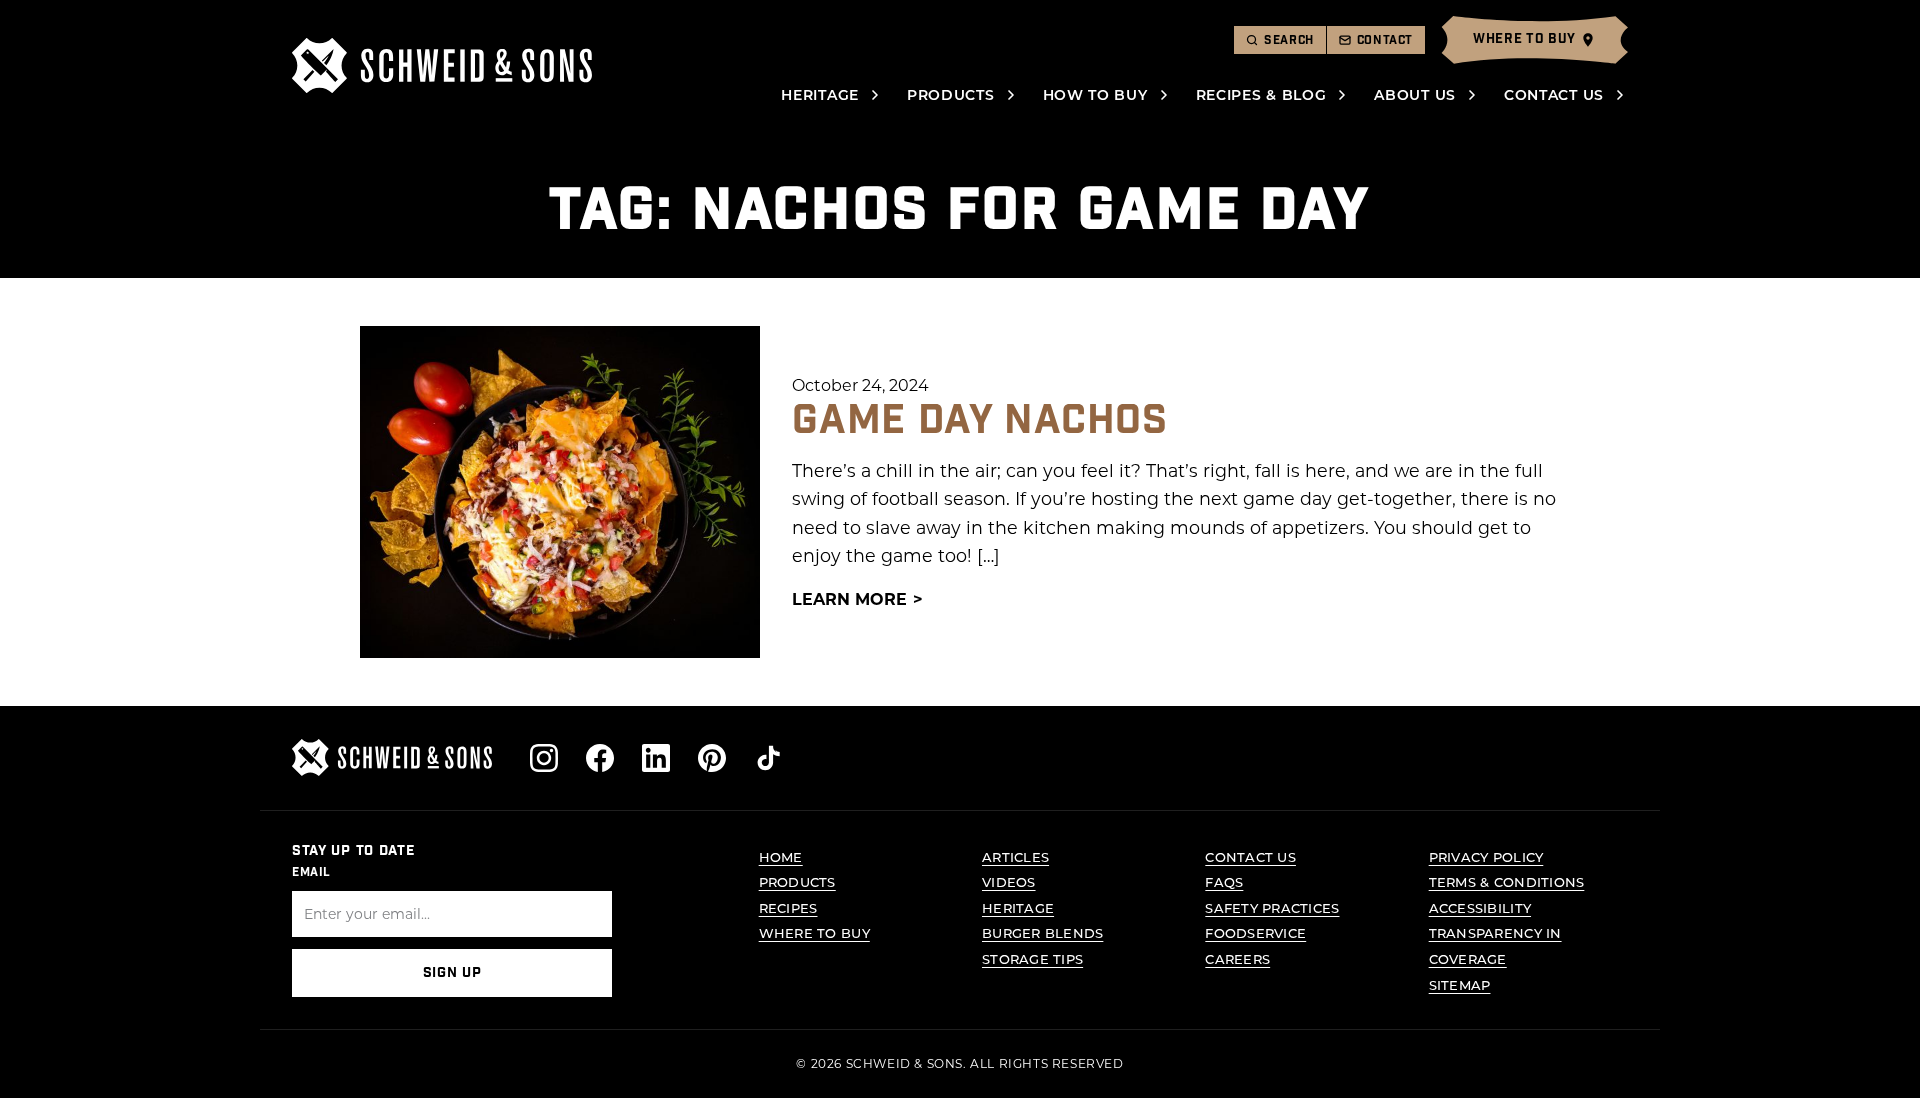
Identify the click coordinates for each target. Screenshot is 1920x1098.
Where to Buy (814, 932)
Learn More (849, 598)
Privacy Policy (1486, 856)
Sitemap (1460, 984)
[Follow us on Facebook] (600, 758)
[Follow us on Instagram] (544, 758)
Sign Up (452, 973)
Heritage (820, 94)
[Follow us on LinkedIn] (656, 758)
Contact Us (1554, 94)
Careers (1237, 958)
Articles (1015, 856)
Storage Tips (1032, 958)
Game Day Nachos (980, 421)
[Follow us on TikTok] (768, 758)
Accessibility (1480, 907)
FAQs (1224, 881)
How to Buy (1095, 94)
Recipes (788, 907)
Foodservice (1255, 932)
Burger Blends (1042, 932)
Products (951, 94)
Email (311, 872)
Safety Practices (1272, 907)
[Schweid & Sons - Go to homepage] (442, 65)
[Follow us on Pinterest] (712, 758)
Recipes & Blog (1261, 94)
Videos (1009, 881)
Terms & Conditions (1507, 881)
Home (781, 856)
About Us (1415, 94)
